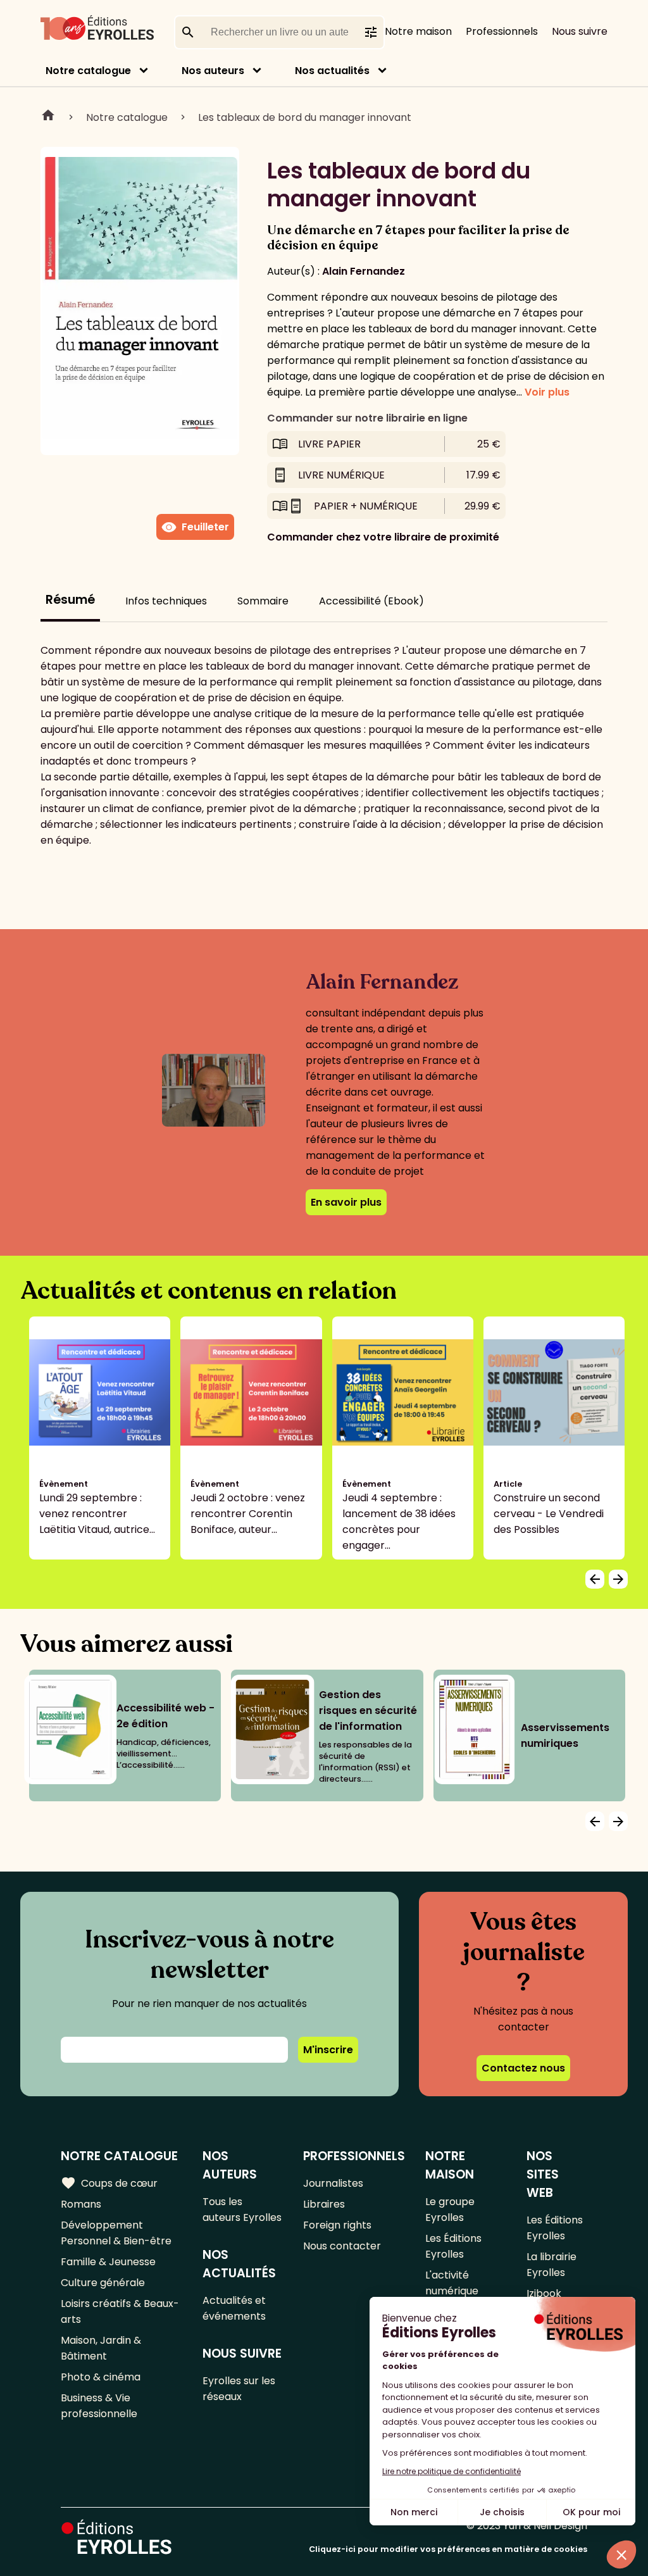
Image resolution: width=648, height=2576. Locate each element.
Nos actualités (332, 71)
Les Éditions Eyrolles (453, 2246)
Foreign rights (337, 2225)
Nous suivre (580, 31)
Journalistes (333, 2183)
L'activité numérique (452, 2283)
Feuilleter (195, 527)
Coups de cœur (109, 2183)
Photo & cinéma (101, 2377)
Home (48, 117)
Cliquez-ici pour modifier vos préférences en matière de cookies (448, 2549)
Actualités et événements (234, 2308)
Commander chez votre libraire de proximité (383, 537)
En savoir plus (346, 1202)
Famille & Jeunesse (108, 2262)
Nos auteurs (213, 71)
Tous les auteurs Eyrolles (242, 2210)
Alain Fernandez (364, 271)
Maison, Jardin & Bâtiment (101, 2348)
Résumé (70, 600)
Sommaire (263, 601)
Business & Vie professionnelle (99, 2406)
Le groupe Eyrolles (450, 2210)
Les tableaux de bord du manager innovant (305, 117)
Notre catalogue (88, 71)
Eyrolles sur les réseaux (239, 2389)
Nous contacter (342, 2246)
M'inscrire (328, 2050)
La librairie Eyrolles (551, 2265)
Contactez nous (523, 2068)
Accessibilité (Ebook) (371, 601)
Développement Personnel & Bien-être (116, 2233)
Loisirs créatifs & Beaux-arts (120, 2311)
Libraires (324, 2204)
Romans (81, 2204)
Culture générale (103, 2283)
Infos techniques (166, 601)
